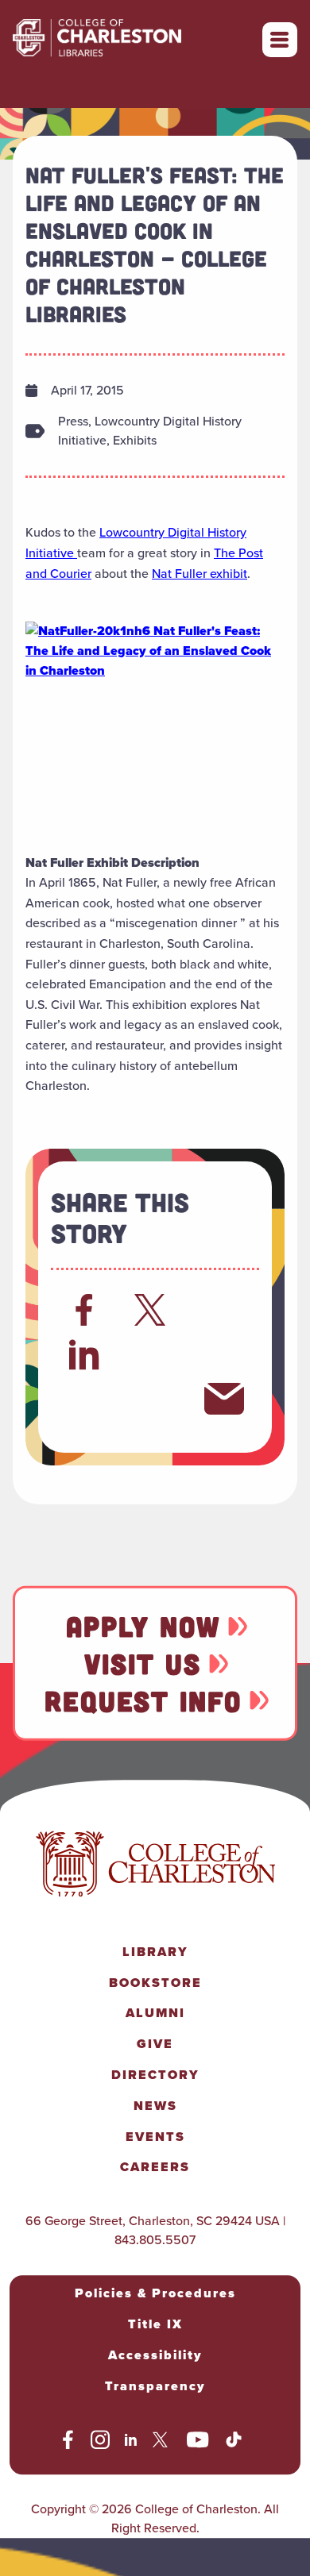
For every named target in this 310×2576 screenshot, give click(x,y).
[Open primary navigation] (280, 40)
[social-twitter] (162, 2443)
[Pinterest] (84, 1399)
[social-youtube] (198, 2443)
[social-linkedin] (131, 2443)
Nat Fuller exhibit (200, 574)
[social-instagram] (100, 2443)
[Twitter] (154, 1310)
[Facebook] (84, 1310)
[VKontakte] (154, 1399)
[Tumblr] (224, 1354)
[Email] (224, 1399)
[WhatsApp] (154, 1354)
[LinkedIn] (85, 1354)
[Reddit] (224, 1310)
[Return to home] (132, 40)
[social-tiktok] (234, 2443)
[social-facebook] (68, 2443)
